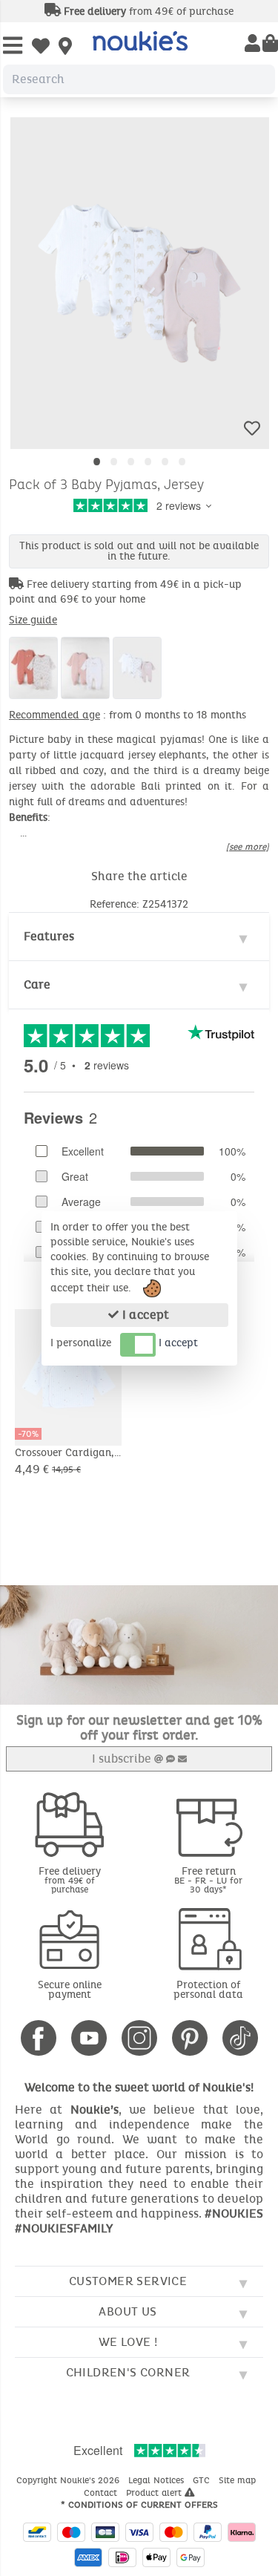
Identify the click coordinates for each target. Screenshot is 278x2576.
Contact (102, 2493)
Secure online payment (70, 1990)
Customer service (128, 2281)
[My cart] (270, 45)
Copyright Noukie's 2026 (69, 2480)
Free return (208, 1879)
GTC (203, 2480)
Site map (239, 2480)
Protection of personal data (208, 1990)
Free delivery (70, 1879)
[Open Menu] (13, 46)
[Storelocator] (65, 47)
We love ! (128, 2342)
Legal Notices (158, 2480)
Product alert (155, 2493)
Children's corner (128, 2372)
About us (128, 2311)
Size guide (33, 620)
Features (49, 936)
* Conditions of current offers (139, 2505)
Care (37, 984)
